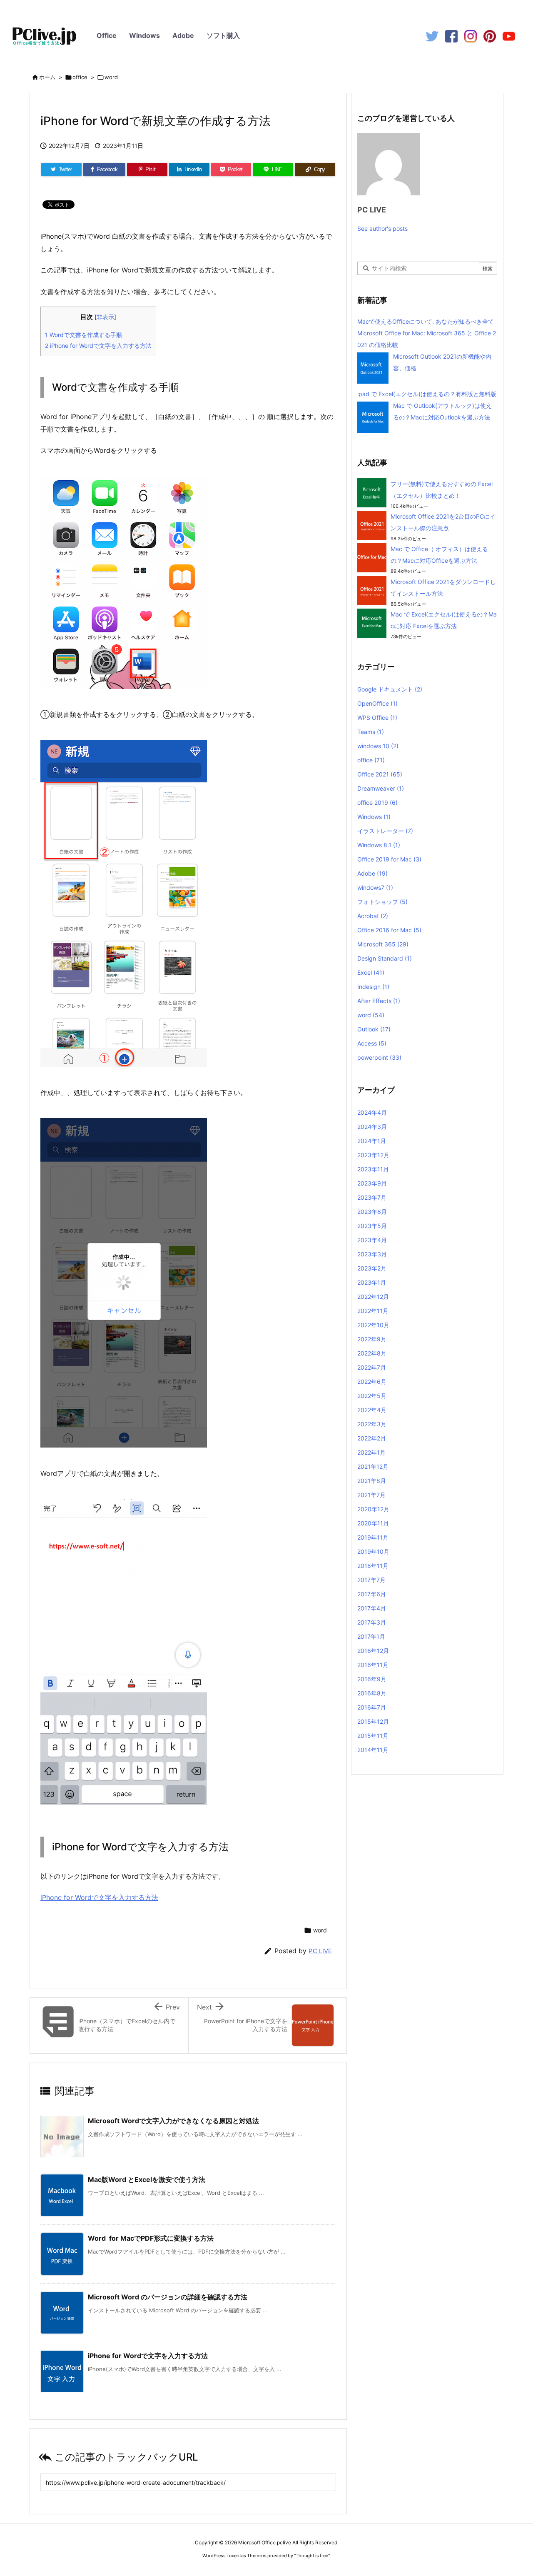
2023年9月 (372, 1183)
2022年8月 (372, 1353)
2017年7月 (371, 1580)
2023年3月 (372, 1254)
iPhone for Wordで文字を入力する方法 (98, 346)
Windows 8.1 (379, 845)
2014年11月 (373, 1750)
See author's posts (382, 228)
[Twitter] (432, 36)
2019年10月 (373, 1551)
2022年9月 (372, 1339)
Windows (144, 35)
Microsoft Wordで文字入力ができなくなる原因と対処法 (173, 2121)
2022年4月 (372, 1410)
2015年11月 (373, 1736)
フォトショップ (382, 902)
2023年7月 (372, 1197)
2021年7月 (371, 1495)
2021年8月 (372, 1481)
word (111, 77)
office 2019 (377, 803)
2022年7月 (372, 1367)
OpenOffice (377, 703)
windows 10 (378, 746)
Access (372, 1043)
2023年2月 (372, 1268)
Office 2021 (380, 774)
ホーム (47, 77)
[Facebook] (451, 36)
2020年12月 (373, 1509)
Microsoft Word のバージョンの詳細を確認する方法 (168, 2297)
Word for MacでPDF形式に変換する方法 (151, 2238)
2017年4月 (372, 1608)
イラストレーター (385, 831)
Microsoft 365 (383, 944)
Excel (371, 972)
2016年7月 (372, 1707)
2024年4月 (372, 1112)
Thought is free (312, 2556)
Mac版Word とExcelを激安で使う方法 (147, 2179)
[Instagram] (471, 36)
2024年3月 (372, 1127)
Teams (371, 732)
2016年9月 (372, 1679)
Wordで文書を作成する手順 (83, 335)
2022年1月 (371, 1452)
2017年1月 (371, 1636)
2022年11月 (373, 1311)
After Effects (379, 1001)
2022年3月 (372, 1424)
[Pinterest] (490, 36)
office (80, 77)
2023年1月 (372, 1282)
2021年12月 (373, 1466)
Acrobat (373, 916)
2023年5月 (372, 1226)
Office (107, 35)
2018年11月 (373, 1566)
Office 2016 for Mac (389, 930)
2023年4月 (372, 1240)
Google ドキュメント (390, 689)
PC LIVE (320, 1951)
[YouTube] (509, 36)
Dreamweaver (381, 788)
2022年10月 (373, 1325)
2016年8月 (372, 1693)
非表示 (105, 317)
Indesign (373, 987)
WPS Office (377, 718)
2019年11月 (373, 1537)
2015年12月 (373, 1721)
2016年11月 (373, 1665)
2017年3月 (372, 1622)
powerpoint (379, 1057)
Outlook (374, 1029)
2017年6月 (372, 1594)
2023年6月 (372, 1212)
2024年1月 (372, 1141)
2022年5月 (372, 1396)
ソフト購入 (223, 35)
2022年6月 (372, 1382)
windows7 (375, 887)
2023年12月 (373, 1155)
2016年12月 (373, 1651)
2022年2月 (372, 1438)
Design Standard (385, 958)
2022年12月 (373, 1297)
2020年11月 (373, 1523)
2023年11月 (373, 1169)
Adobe (183, 35)
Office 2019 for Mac (389, 859)
